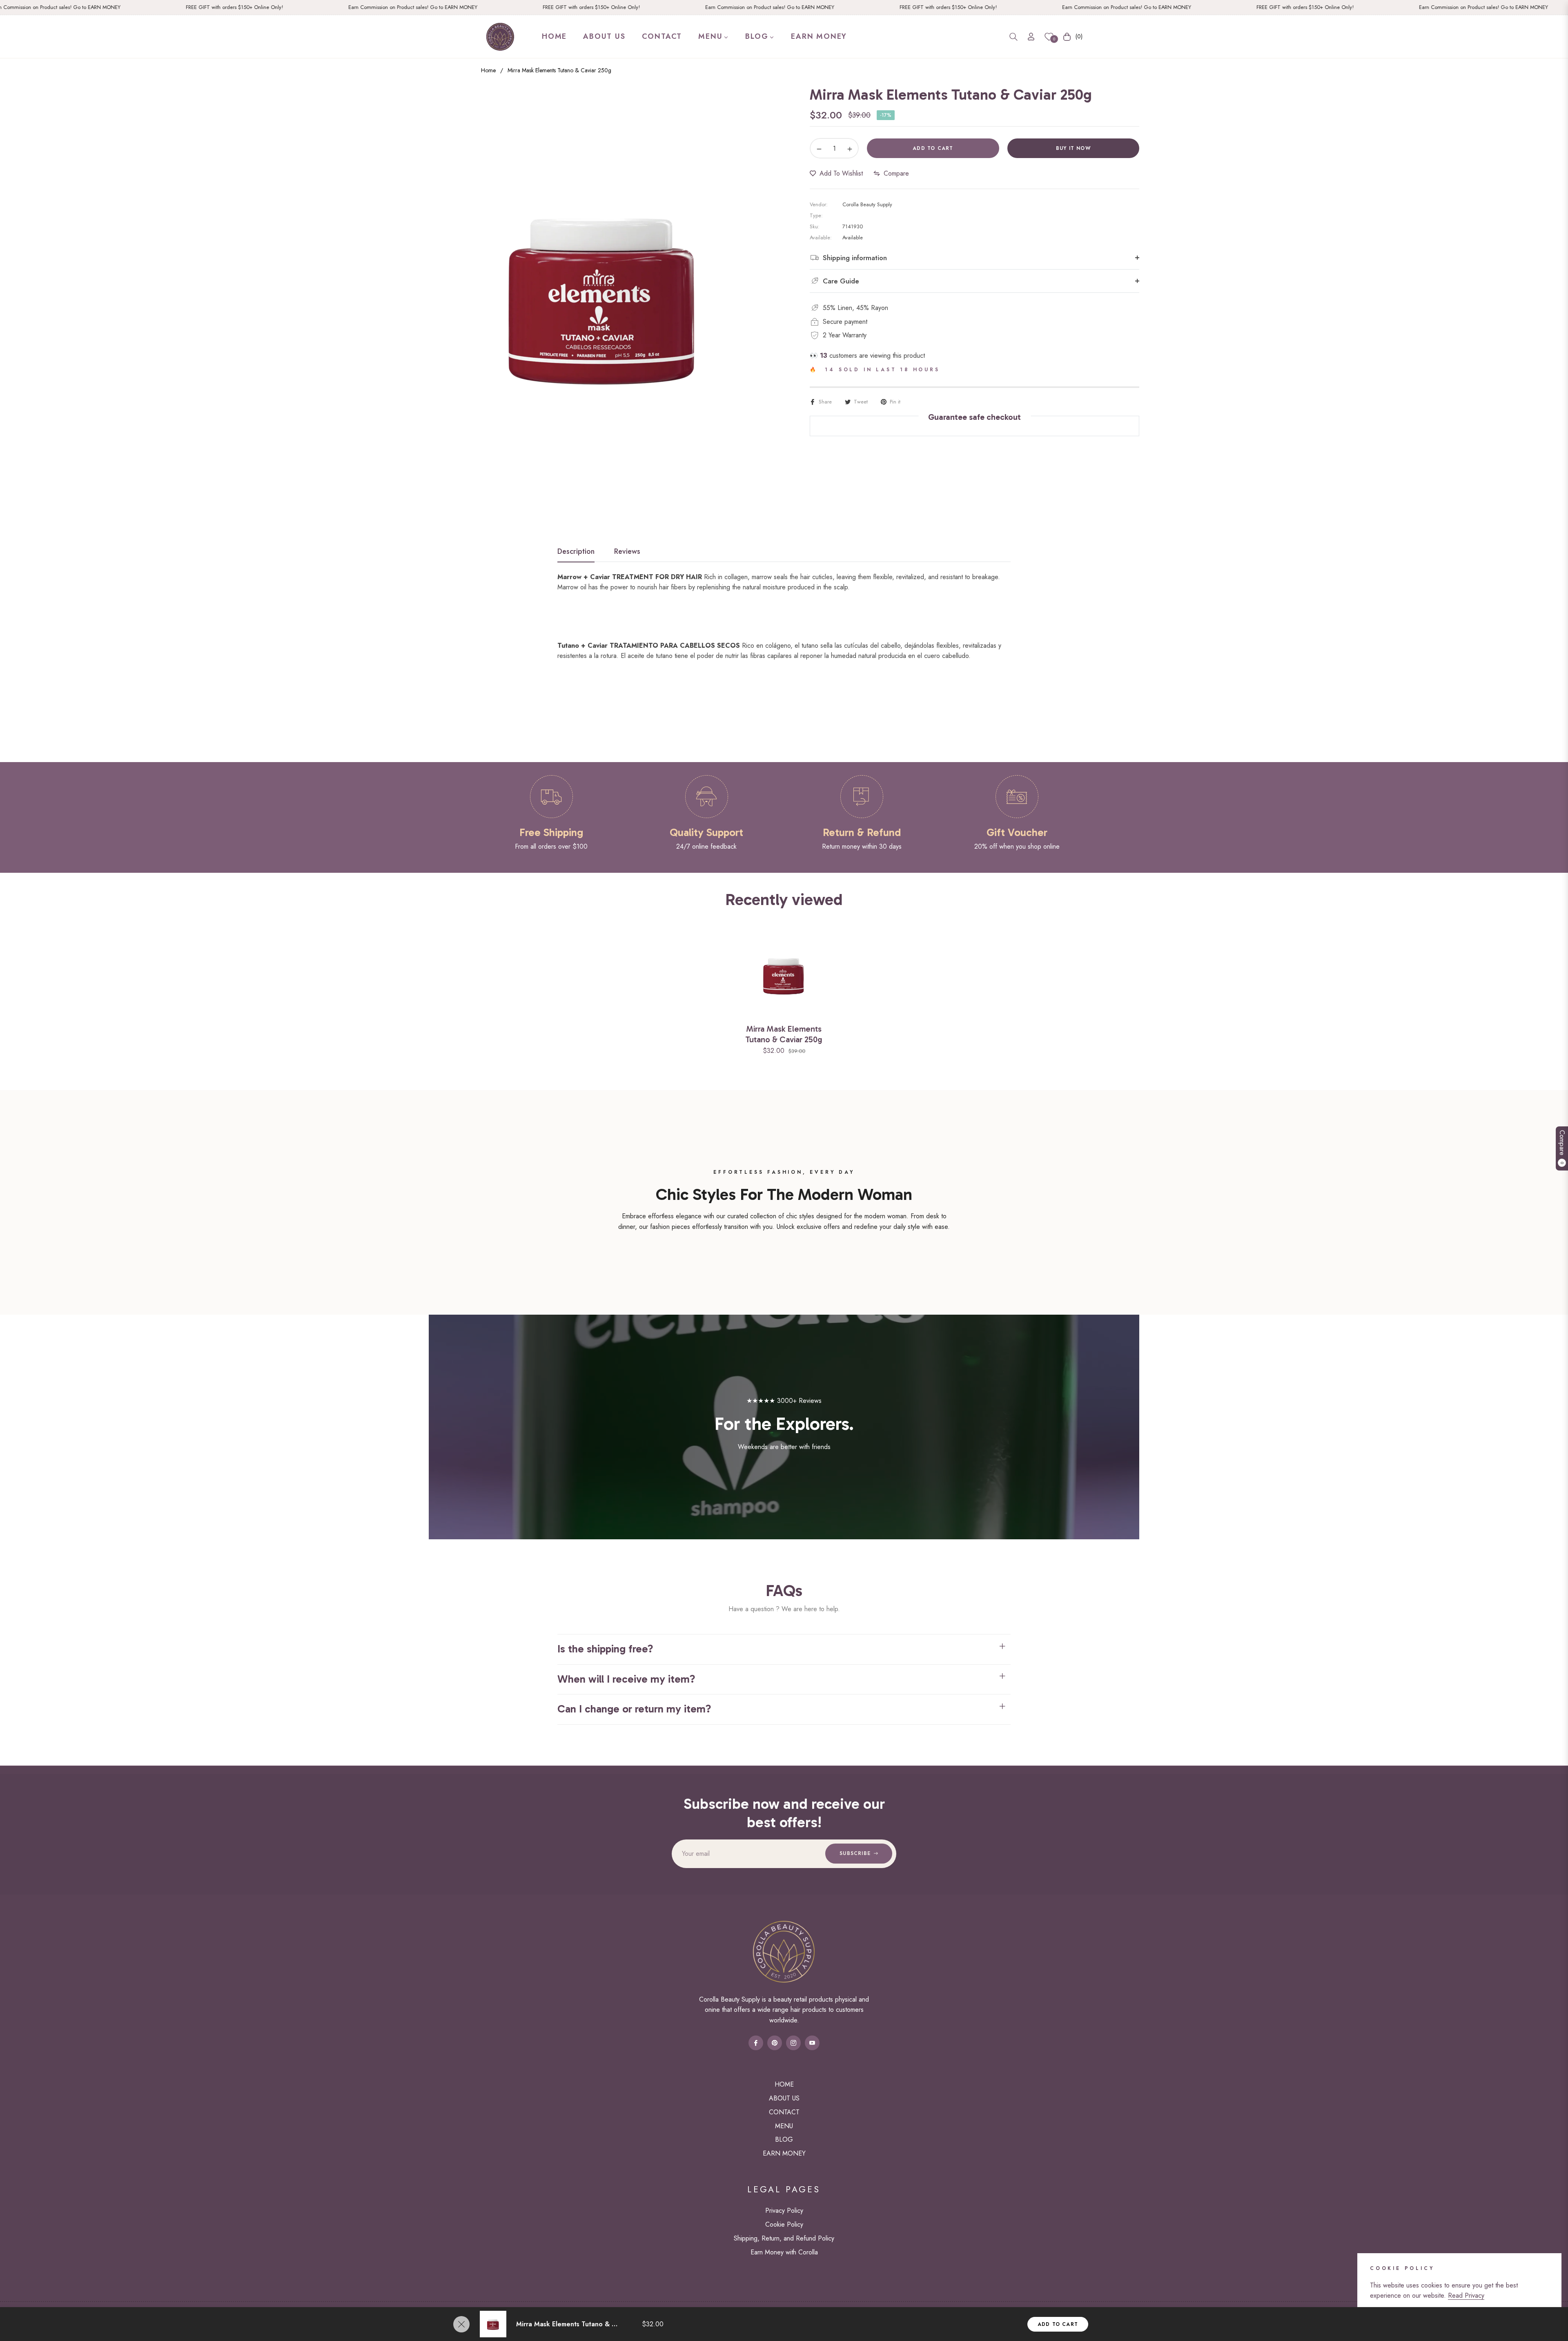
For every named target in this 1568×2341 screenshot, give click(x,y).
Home (488, 70)
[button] (1013, 37)
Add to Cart (1058, 2324)
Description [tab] (576, 552)
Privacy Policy (784, 2211)
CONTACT (784, 2112)
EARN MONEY (784, 2153)
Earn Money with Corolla (784, 2252)
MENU (784, 2126)
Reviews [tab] (627, 552)
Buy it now (1073, 148)
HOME (784, 2084)
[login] (1031, 37)
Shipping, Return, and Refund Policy (784, 2238)
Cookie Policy (784, 2224)
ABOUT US (784, 2098)
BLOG (784, 2139)
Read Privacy (1466, 2295)
